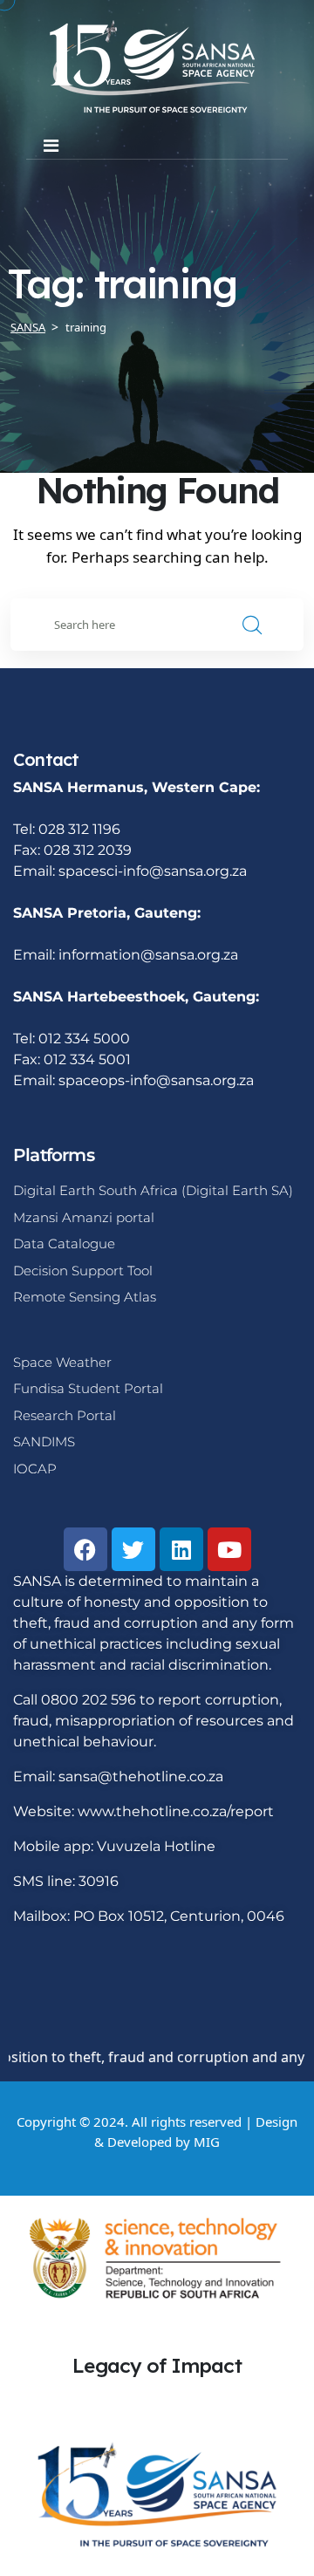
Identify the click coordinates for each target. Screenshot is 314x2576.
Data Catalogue (64, 1244)
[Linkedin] (181, 1549)
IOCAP (35, 1469)
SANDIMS (44, 1442)
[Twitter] (133, 1549)
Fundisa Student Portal (88, 1388)
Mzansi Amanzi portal (84, 1217)
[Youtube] (229, 1549)
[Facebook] (85, 1549)
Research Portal (65, 1415)
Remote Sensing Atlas (85, 1297)
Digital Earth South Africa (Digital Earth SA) (153, 1190)
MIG (207, 2142)
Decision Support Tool (83, 1271)
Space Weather (62, 1362)
